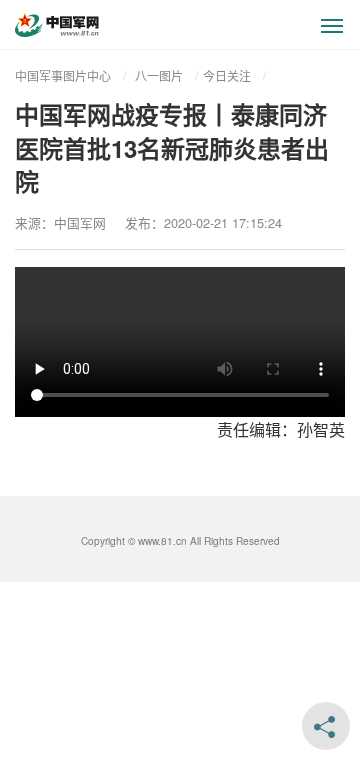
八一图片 (159, 75)
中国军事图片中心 (63, 75)
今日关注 (227, 75)
